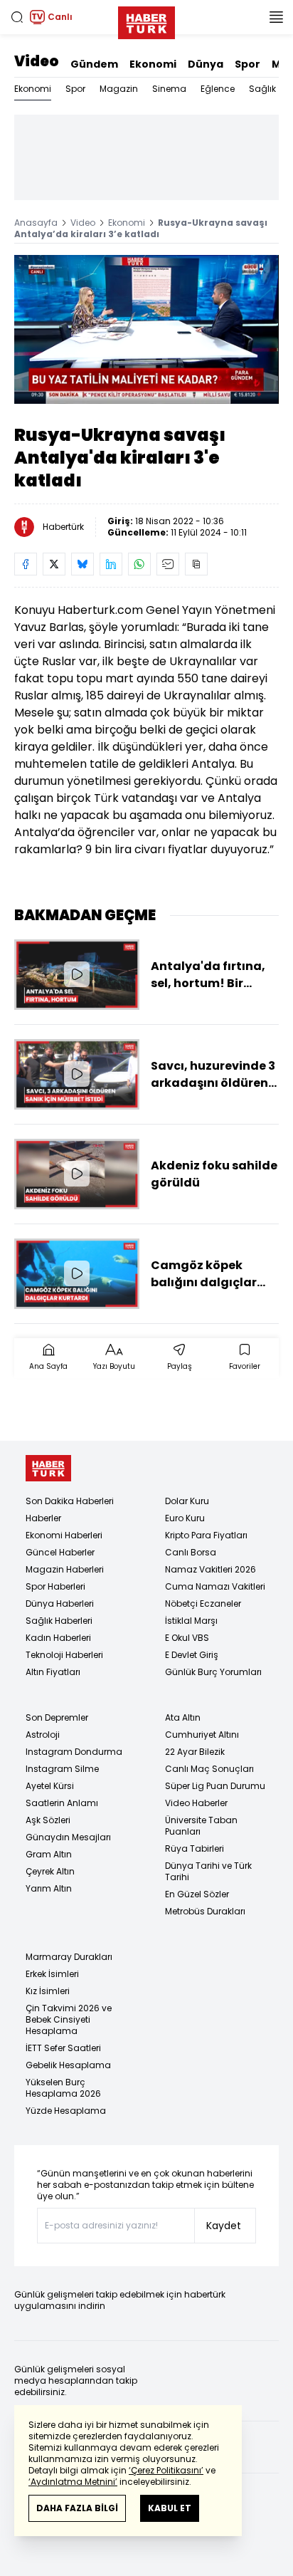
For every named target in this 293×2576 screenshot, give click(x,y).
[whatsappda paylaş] (139, 564)
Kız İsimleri (48, 1991)
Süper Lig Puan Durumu (215, 1786)
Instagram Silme (62, 1769)
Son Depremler (57, 1717)
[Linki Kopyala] (196, 564)
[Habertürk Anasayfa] (146, 20)
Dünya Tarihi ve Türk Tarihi (208, 1871)
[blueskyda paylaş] (82, 564)
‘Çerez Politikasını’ (166, 2470)
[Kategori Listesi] (276, 17)
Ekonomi (153, 64)
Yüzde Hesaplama (66, 2111)
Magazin (119, 89)
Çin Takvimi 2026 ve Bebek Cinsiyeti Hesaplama (69, 2019)
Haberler (43, 1518)
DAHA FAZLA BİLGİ (77, 2508)
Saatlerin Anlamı (62, 1803)
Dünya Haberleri (60, 1604)
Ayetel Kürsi (50, 1786)
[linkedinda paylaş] (111, 564)
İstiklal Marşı (191, 1621)
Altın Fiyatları (53, 1672)
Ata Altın (183, 1717)
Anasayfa (36, 223)
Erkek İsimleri (52, 1974)
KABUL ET (170, 2508)
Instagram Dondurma (74, 1752)
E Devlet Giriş (192, 1655)
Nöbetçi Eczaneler (203, 1604)
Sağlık (262, 89)
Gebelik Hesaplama (68, 2065)
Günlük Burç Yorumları (213, 1672)
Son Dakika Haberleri (70, 1501)
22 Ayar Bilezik (195, 1752)
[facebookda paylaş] (26, 564)
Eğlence (218, 89)
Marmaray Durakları (69, 1957)
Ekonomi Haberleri (64, 1535)
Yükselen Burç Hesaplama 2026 (63, 2088)
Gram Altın (49, 1854)
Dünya (206, 64)
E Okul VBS (187, 1638)
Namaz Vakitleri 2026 (211, 1569)
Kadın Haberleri (58, 1638)
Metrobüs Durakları (205, 1911)
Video (37, 61)
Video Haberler (196, 1803)
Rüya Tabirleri (195, 1848)
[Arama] (17, 17)
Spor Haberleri (55, 1586)
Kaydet (224, 2226)
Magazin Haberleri (65, 1569)
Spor (247, 64)
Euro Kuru (185, 1518)
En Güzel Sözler (197, 1894)
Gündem (94, 64)
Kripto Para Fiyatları (206, 1535)
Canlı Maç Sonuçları (209, 1769)
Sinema (169, 89)
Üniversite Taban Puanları (201, 1826)
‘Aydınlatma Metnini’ (73, 2482)
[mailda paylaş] (168, 564)
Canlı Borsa (191, 1552)
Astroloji (43, 1735)
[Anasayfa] (48, 1468)
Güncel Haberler (60, 1552)
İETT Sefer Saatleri (63, 2048)
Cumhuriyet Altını (202, 1735)
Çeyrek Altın (50, 1871)
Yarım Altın (49, 1888)
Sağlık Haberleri (59, 1621)
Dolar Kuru (187, 1501)
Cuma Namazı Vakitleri (215, 1586)
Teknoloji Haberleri (64, 1655)
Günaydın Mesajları (68, 1837)
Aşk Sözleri (48, 1820)
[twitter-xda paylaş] (54, 564)
